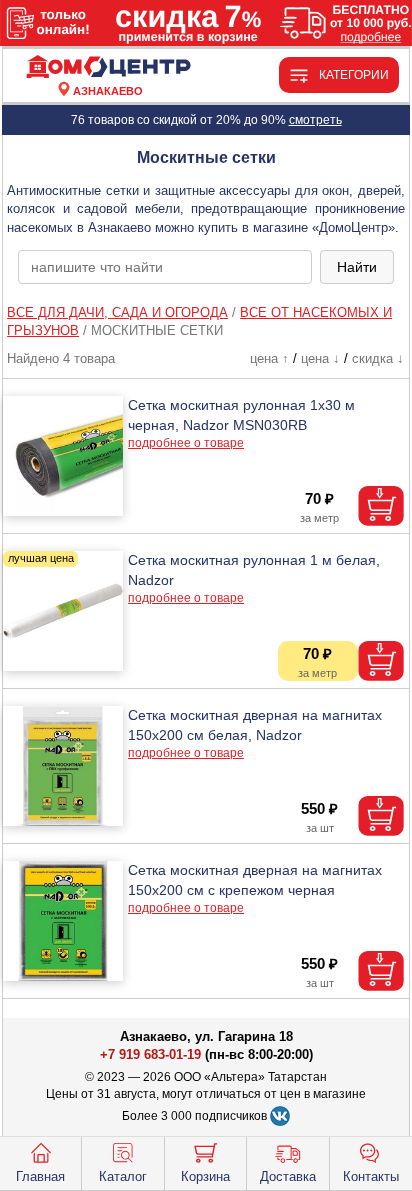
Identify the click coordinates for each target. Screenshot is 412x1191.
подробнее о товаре (186, 443)
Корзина (205, 1176)
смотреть (315, 120)
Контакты (371, 1176)
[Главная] (108, 67)
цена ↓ (320, 358)
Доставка (288, 1176)
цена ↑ (269, 358)
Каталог (123, 1176)
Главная (40, 1176)
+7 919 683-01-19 (150, 1054)
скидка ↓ (378, 358)
